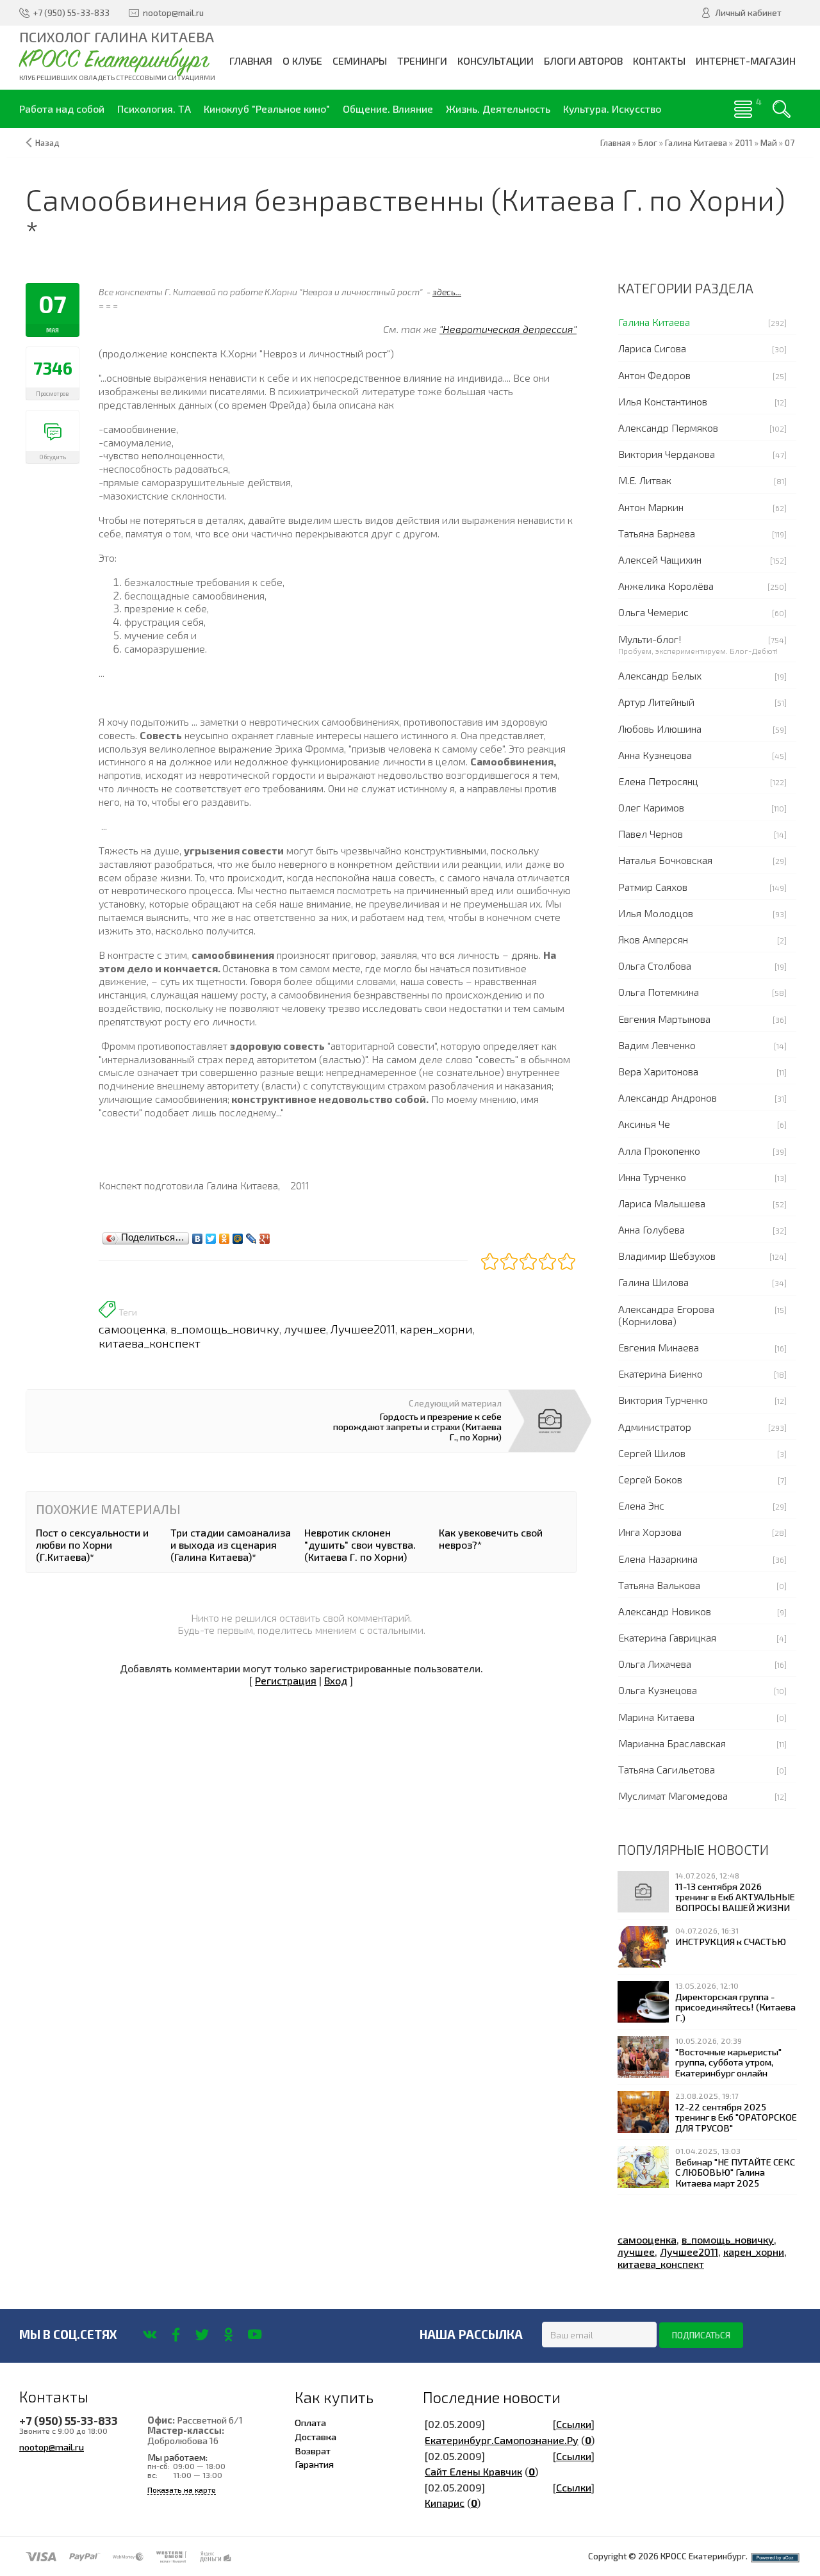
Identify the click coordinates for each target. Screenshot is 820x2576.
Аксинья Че (644, 1124)
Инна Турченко (652, 1177)
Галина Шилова (653, 1282)
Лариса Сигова (652, 348)
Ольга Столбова (655, 966)
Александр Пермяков (668, 428)
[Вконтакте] (150, 2335)
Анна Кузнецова (655, 755)
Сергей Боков (650, 1479)
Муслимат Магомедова (673, 1796)
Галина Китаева (654, 322)
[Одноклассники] (225, 1235)
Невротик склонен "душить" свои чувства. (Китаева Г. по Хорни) (360, 1545)
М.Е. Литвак (645, 480)
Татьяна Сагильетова (667, 1769)
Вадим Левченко (657, 1045)
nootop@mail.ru (52, 2447)
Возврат (313, 2450)
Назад (47, 143)
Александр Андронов (668, 1097)
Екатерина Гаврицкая (667, 1637)
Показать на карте (182, 2490)
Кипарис (445, 2503)
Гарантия (314, 2464)
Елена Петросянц (658, 781)
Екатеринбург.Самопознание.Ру (502, 2440)
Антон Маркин (651, 507)
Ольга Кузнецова (658, 1690)
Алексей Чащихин (660, 559)
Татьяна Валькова (659, 1585)
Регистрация (286, 1680)
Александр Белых (660, 675)
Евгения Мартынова (664, 1019)
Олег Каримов (651, 807)
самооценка (132, 1329)
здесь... (447, 292)
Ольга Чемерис (653, 612)
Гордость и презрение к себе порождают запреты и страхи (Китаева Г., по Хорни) (417, 1426)
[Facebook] (176, 2335)
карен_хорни (436, 1329)
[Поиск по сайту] (782, 109)
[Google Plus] (265, 1235)
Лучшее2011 (363, 1329)
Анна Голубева (652, 1229)
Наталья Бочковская (665, 860)
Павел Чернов (651, 834)
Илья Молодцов (656, 913)
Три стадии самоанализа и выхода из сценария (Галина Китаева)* (231, 1545)
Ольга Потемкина (659, 992)
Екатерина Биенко (660, 1374)
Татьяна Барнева (657, 533)
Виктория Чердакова (667, 454)
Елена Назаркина (658, 1559)
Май (769, 143)
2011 (744, 143)
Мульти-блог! (650, 639)
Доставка (316, 2436)
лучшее (305, 1329)
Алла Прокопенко (659, 1151)
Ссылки (574, 2424)
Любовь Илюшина (660, 729)
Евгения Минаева (659, 1347)
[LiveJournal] (251, 1235)
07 (790, 143)
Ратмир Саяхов (653, 887)
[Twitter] (211, 1235)
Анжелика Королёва (666, 586)
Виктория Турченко (663, 1400)
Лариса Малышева (662, 1203)
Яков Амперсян (653, 939)
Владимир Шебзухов (667, 1256)
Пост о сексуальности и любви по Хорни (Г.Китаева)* (92, 1545)
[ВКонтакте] (198, 1235)
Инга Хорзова (650, 1532)
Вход (336, 1680)
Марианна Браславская (672, 1743)
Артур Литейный (656, 702)
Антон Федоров (654, 375)
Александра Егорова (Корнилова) (666, 1315)
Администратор (655, 1427)
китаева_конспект (150, 1343)
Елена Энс (641, 1505)
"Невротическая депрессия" (508, 329)
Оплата (310, 2422)
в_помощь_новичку (225, 1329)
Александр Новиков (665, 1611)
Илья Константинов (663, 401)
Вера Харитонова (658, 1071)
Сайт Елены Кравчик (473, 2471)
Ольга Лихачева (655, 1664)
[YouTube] (255, 2335)
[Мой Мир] (238, 1235)
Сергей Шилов (652, 1453)
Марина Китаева (656, 1717)
